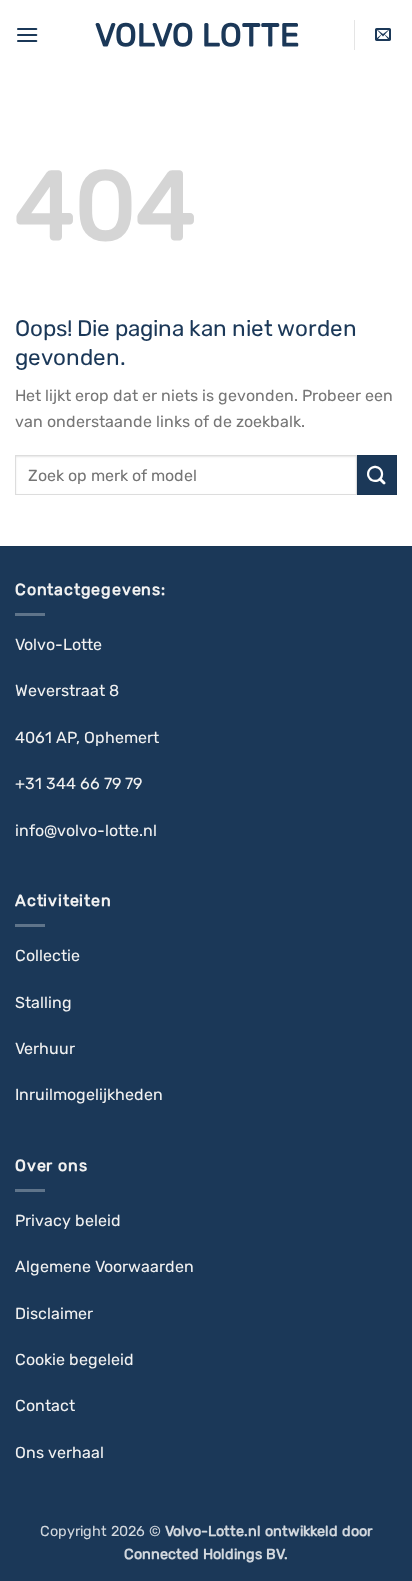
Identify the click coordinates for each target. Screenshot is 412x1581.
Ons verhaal (59, 1452)
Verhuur (45, 1048)
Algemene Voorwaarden (104, 1266)
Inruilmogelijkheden (89, 1094)
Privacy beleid (68, 1220)
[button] (27, 34)
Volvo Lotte (197, 35)
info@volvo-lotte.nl (86, 830)
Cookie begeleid (76, 1359)
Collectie (49, 955)
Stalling (45, 1002)
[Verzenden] (377, 474)
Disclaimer (54, 1313)
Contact (47, 1405)
